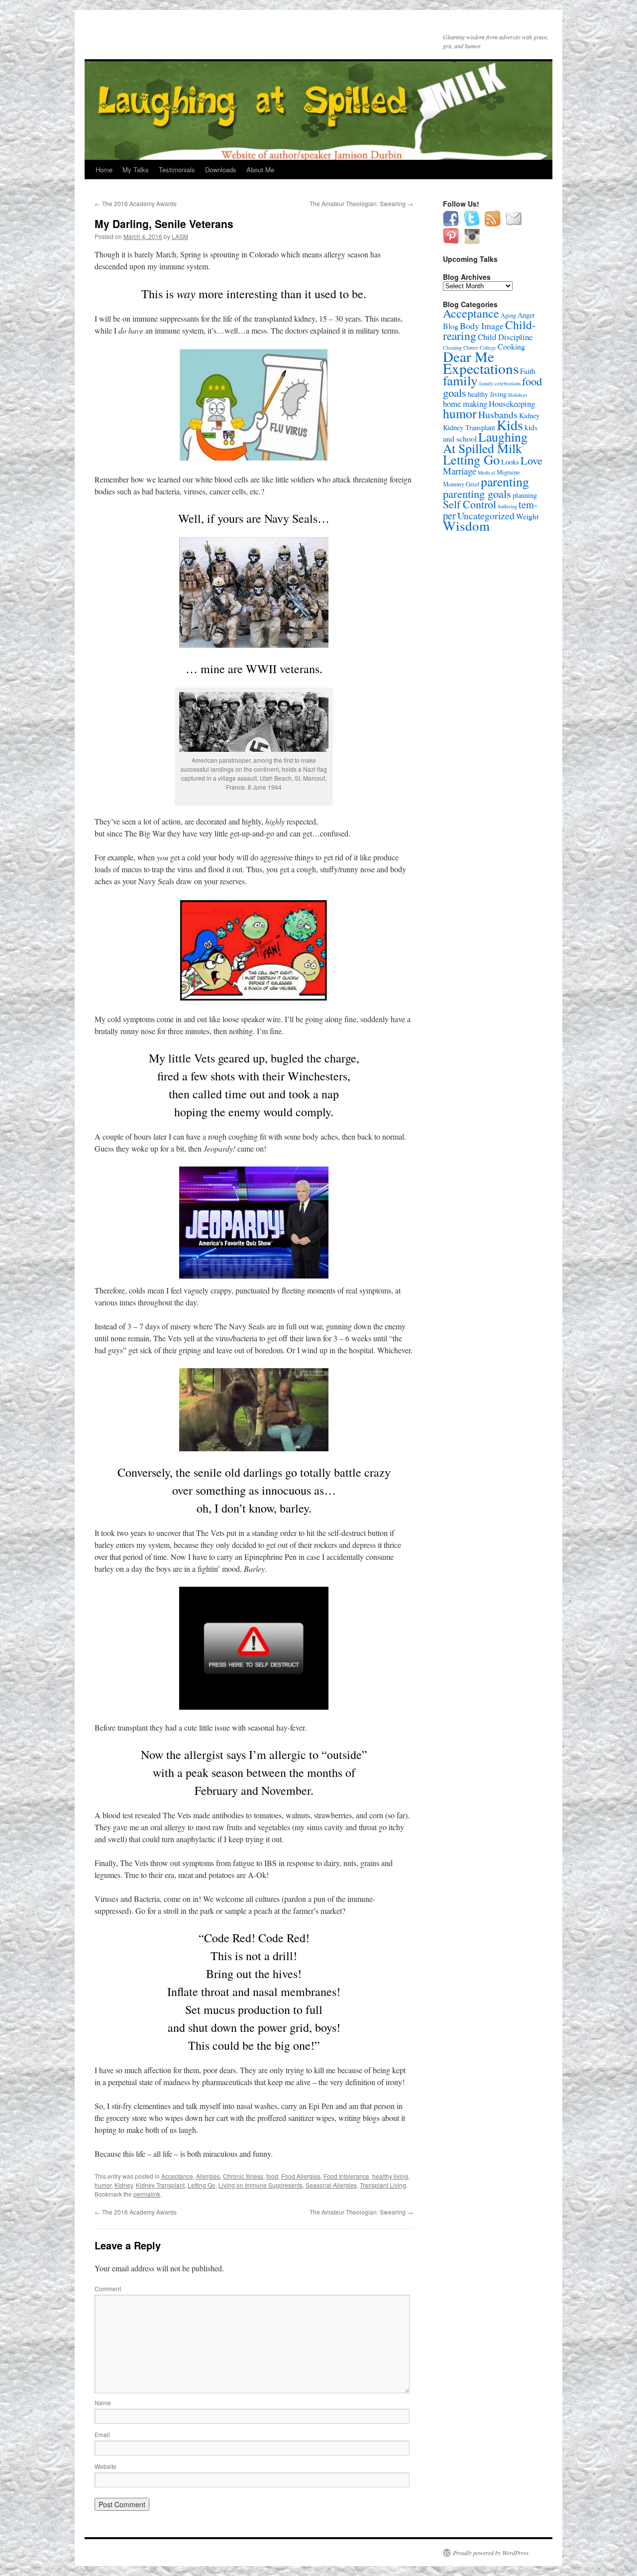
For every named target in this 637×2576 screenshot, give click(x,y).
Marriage (460, 471)
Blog (451, 326)
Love (531, 460)
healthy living (390, 2176)
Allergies (208, 2176)
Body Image (482, 326)
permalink (147, 2194)
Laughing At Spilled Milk (485, 442)
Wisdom (466, 526)
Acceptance (177, 2176)
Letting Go (202, 2185)
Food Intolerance (346, 2176)
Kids (510, 425)
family (460, 380)
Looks (510, 462)
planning (525, 495)
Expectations (481, 368)
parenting (505, 481)
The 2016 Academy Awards (136, 203)
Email (102, 2434)
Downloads (221, 170)
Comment (108, 2288)
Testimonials (177, 170)
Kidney (124, 2185)
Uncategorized (486, 516)
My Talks (136, 170)
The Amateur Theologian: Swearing (361, 203)
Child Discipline (505, 337)
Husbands (498, 414)
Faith (528, 371)
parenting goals (477, 493)
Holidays (518, 395)
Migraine (508, 472)
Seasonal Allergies (331, 2185)
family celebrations (500, 383)
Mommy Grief (461, 484)
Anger (526, 315)
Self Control (470, 504)
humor (103, 2185)
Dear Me (469, 356)
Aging (508, 315)
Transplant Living (383, 2185)
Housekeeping (512, 404)
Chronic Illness (243, 2176)
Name (103, 2402)
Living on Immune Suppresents (261, 2185)
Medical (486, 472)
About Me (260, 170)
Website (106, 2466)
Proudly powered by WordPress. (491, 2553)
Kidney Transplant (160, 2185)
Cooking (511, 346)
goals (455, 392)
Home (104, 170)
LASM (180, 236)
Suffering (507, 506)
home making (465, 404)
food (272, 2176)
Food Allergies (301, 2176)
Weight (527, 516)
